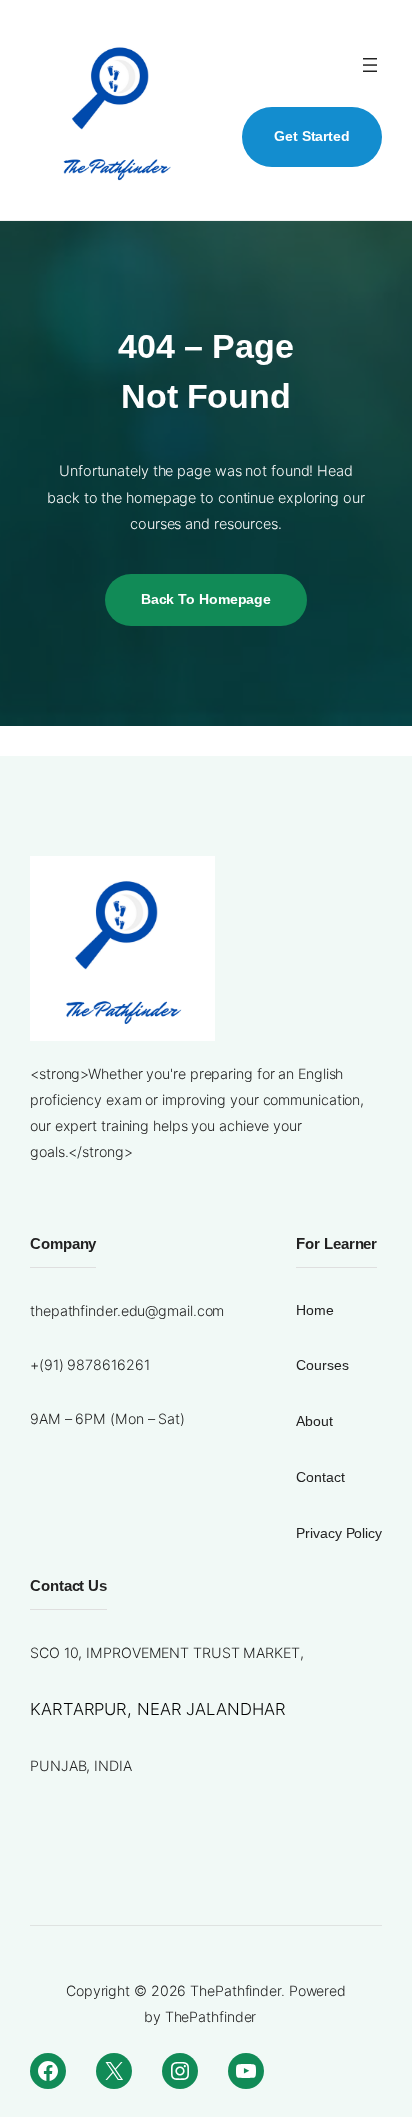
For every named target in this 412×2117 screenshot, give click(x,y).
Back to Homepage (206, 599)
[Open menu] (370, 65)
